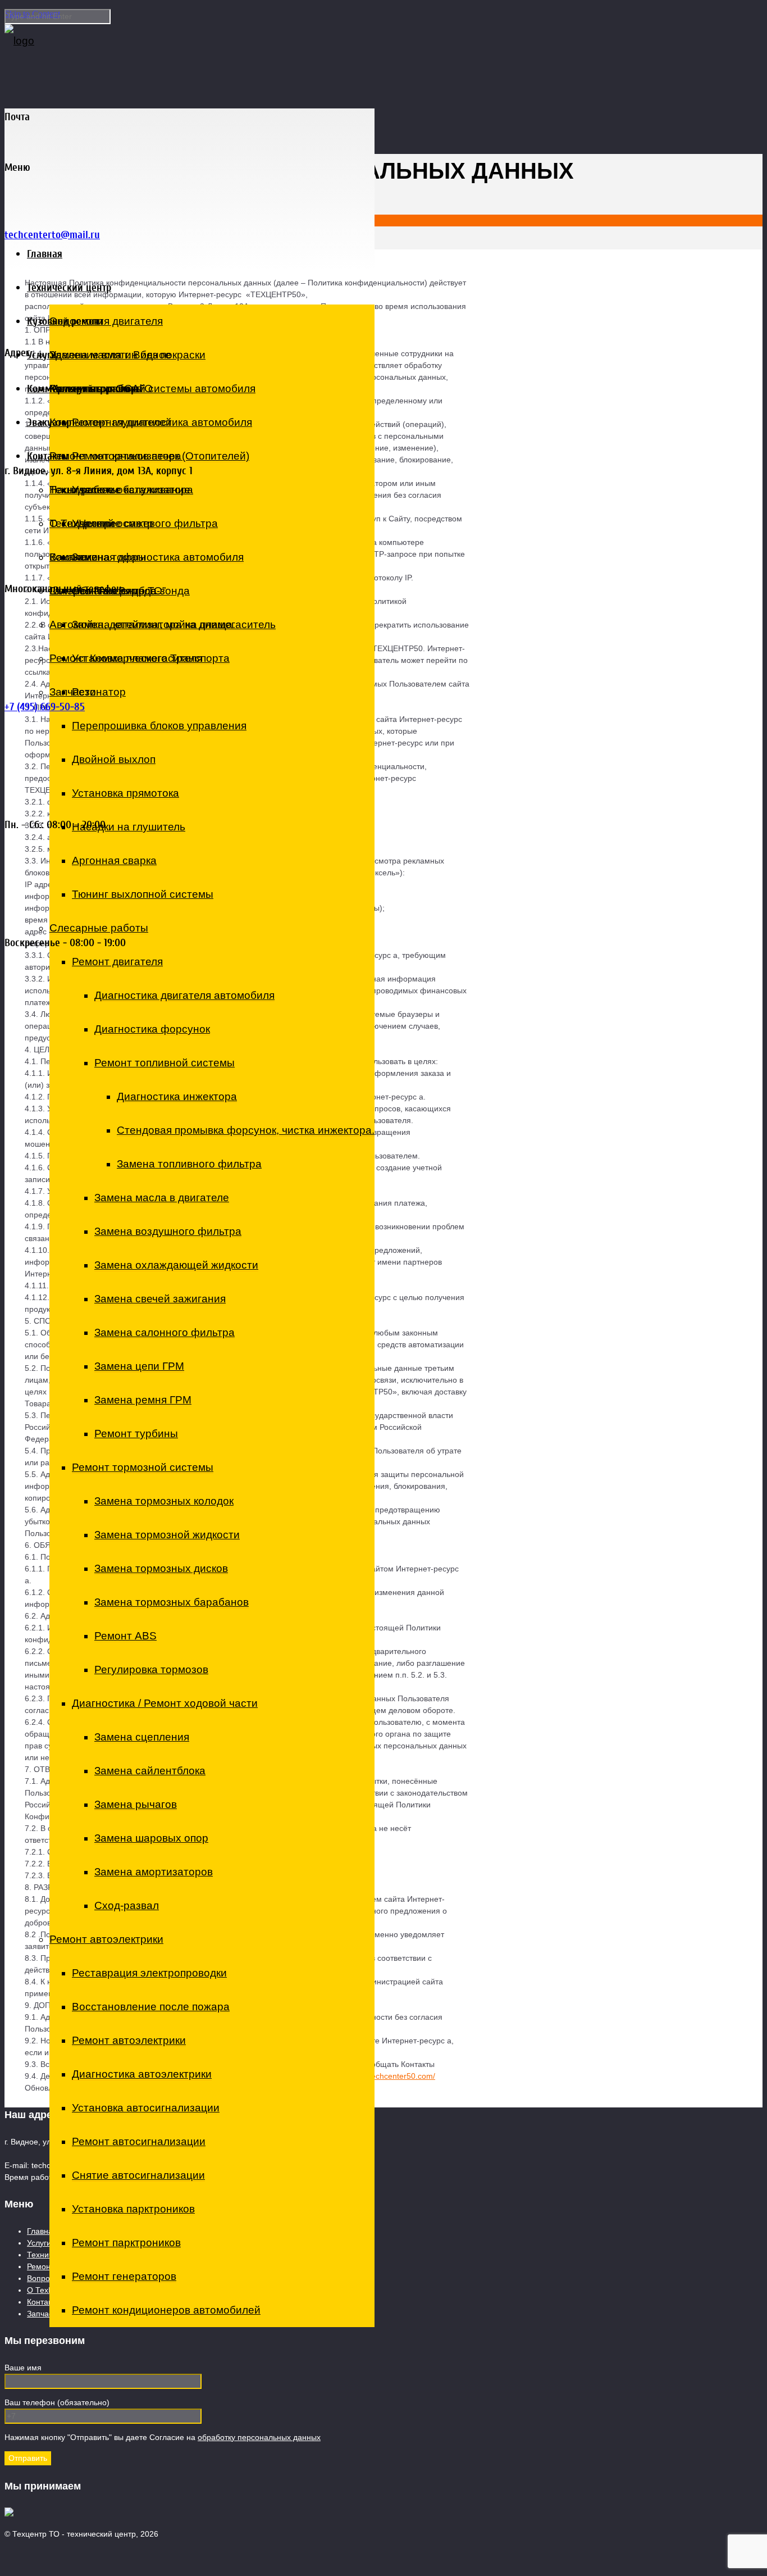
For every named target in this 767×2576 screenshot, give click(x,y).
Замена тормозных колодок (164, 1501)
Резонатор (99, 692)
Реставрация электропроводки (149, 1973)
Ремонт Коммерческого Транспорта (140, 658)
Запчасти (73, 692)
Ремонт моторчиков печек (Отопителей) (149, 456)
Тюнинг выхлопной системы (143, 894)
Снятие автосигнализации (138, 2175)
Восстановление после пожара (151, 2007)
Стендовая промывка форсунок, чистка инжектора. (246, 1130)
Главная (45, 254)
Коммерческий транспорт (83, 389)
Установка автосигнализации (146, 2108)
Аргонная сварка (114, 860)
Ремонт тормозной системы (143, 1467)
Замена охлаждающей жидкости (176, 1265)
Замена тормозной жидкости (167, 1535)
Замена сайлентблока (150, 1771)
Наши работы (84, 490)
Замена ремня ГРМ (143, 1400)
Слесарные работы (99, 928)
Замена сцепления (142, 1737)
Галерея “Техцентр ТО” (108, 591)
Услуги (42, 355)
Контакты (48, 456)
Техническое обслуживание (120, 490)
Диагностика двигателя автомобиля (184, 995)
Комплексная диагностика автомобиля (147, 557)
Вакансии (74, 557)
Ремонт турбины (136, 1434)
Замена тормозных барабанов (172, 1602)
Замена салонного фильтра (165, 1332)
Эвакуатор (49, 422)
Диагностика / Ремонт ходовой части (165, 1703)
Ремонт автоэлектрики (106, 1939)
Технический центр (69, 287)
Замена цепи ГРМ (139, 1366)
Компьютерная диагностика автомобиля (151, 422)
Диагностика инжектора (177, 1096)
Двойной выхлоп (114, 759)
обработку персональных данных (259, 2437)
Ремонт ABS (125, 1636)
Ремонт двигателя (117, 962)
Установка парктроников (133, 2209)
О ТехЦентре (83, 523)
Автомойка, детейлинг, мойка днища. (142, 624)
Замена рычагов (136, 1804)
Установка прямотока (125, 793)
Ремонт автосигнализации (139, 2141)
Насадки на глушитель (129, 827)
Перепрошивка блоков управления (159, 726)
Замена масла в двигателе (162, 1198)
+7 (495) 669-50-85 (45, 707)
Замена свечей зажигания (160, 1299)
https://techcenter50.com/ (390, 2076)
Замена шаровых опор (151, 1838)
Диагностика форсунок (152, 1029)
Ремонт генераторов (124, 2276)
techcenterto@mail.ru (52, 235)
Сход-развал (127, 1905)
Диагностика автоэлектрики (142, 2074)
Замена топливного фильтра (189, 1164)
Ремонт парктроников (126, 2243)
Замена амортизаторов (154, 1872)
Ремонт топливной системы (165, 1063)
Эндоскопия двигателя (106, 321)
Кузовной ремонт (65, 321)
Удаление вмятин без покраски (127, 355)
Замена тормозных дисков (161, 1568)
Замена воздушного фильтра (168, 1231)
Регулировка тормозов (151, 1669)
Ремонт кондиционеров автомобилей (166, 2310)
